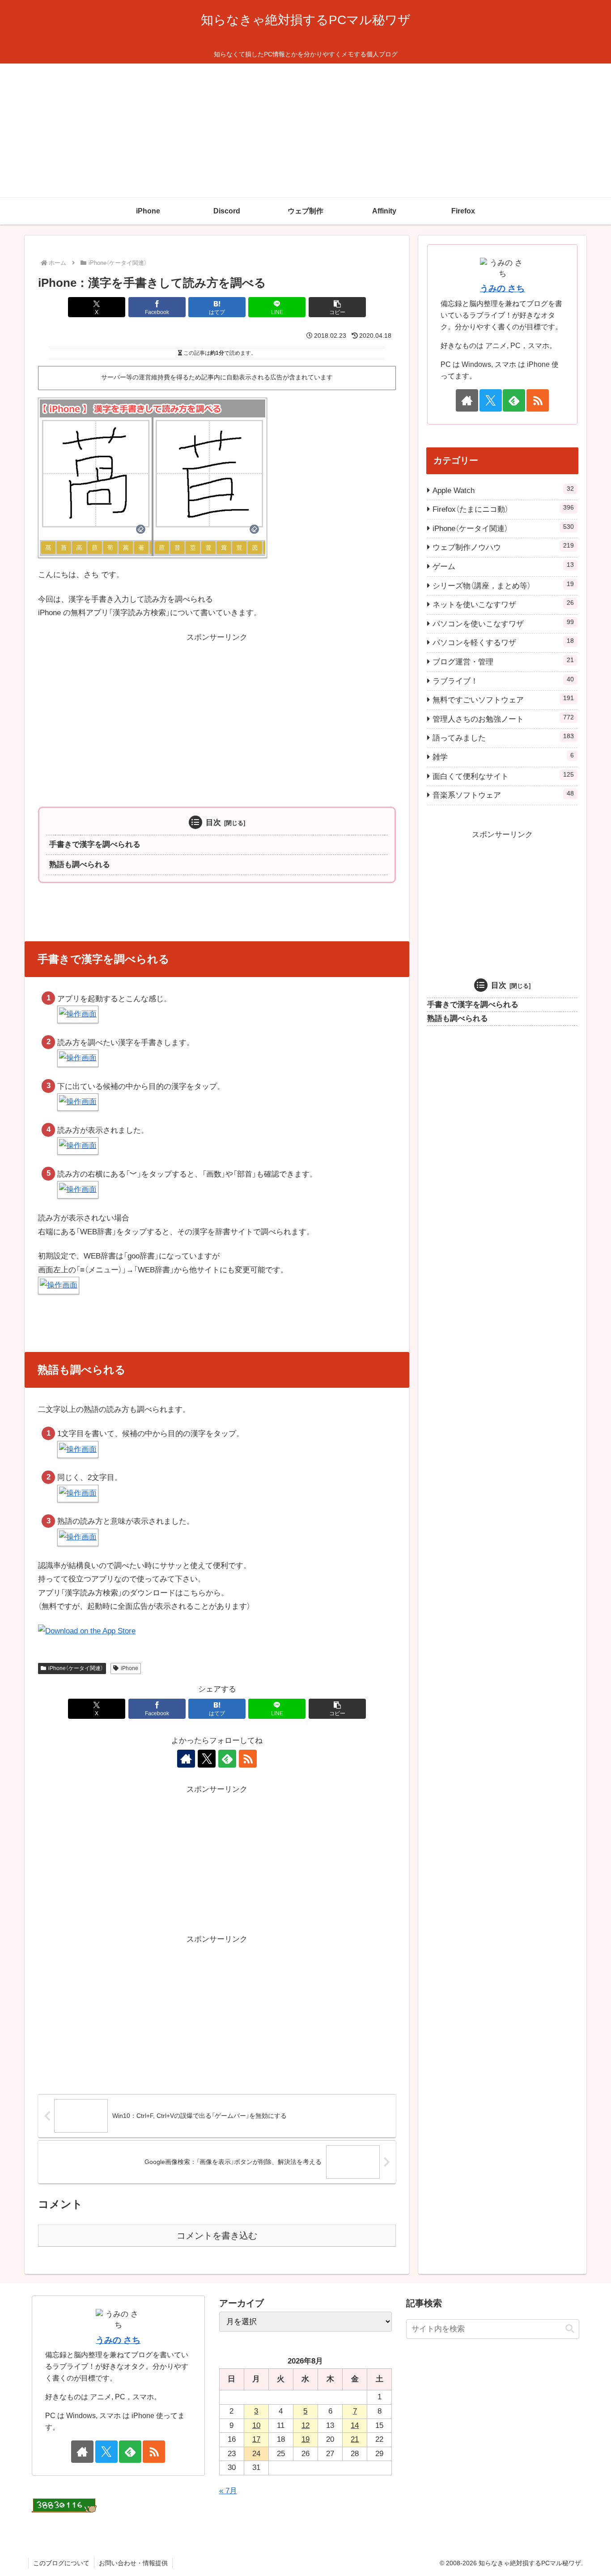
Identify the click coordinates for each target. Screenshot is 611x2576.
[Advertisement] (305, 131)
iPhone (129, 1668)
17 (256, 2439)
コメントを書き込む (217, 2236)
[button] (337, 307)
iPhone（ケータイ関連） (76, 1668)
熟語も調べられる (80, 865)
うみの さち (502, 288)
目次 (213, 823)
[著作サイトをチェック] (186, 1759)
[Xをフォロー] (207, 1759)
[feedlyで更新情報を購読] (227, 1759)
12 (305, 2425)
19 (305, 2439)
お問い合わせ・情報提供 (133, 2563)
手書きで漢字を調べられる (95, 844)
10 (256, 2425)
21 (355, 2439)
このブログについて (61, 2563)
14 (355, 2425)
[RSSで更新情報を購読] (248, 1759)
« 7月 (228, 2491)
